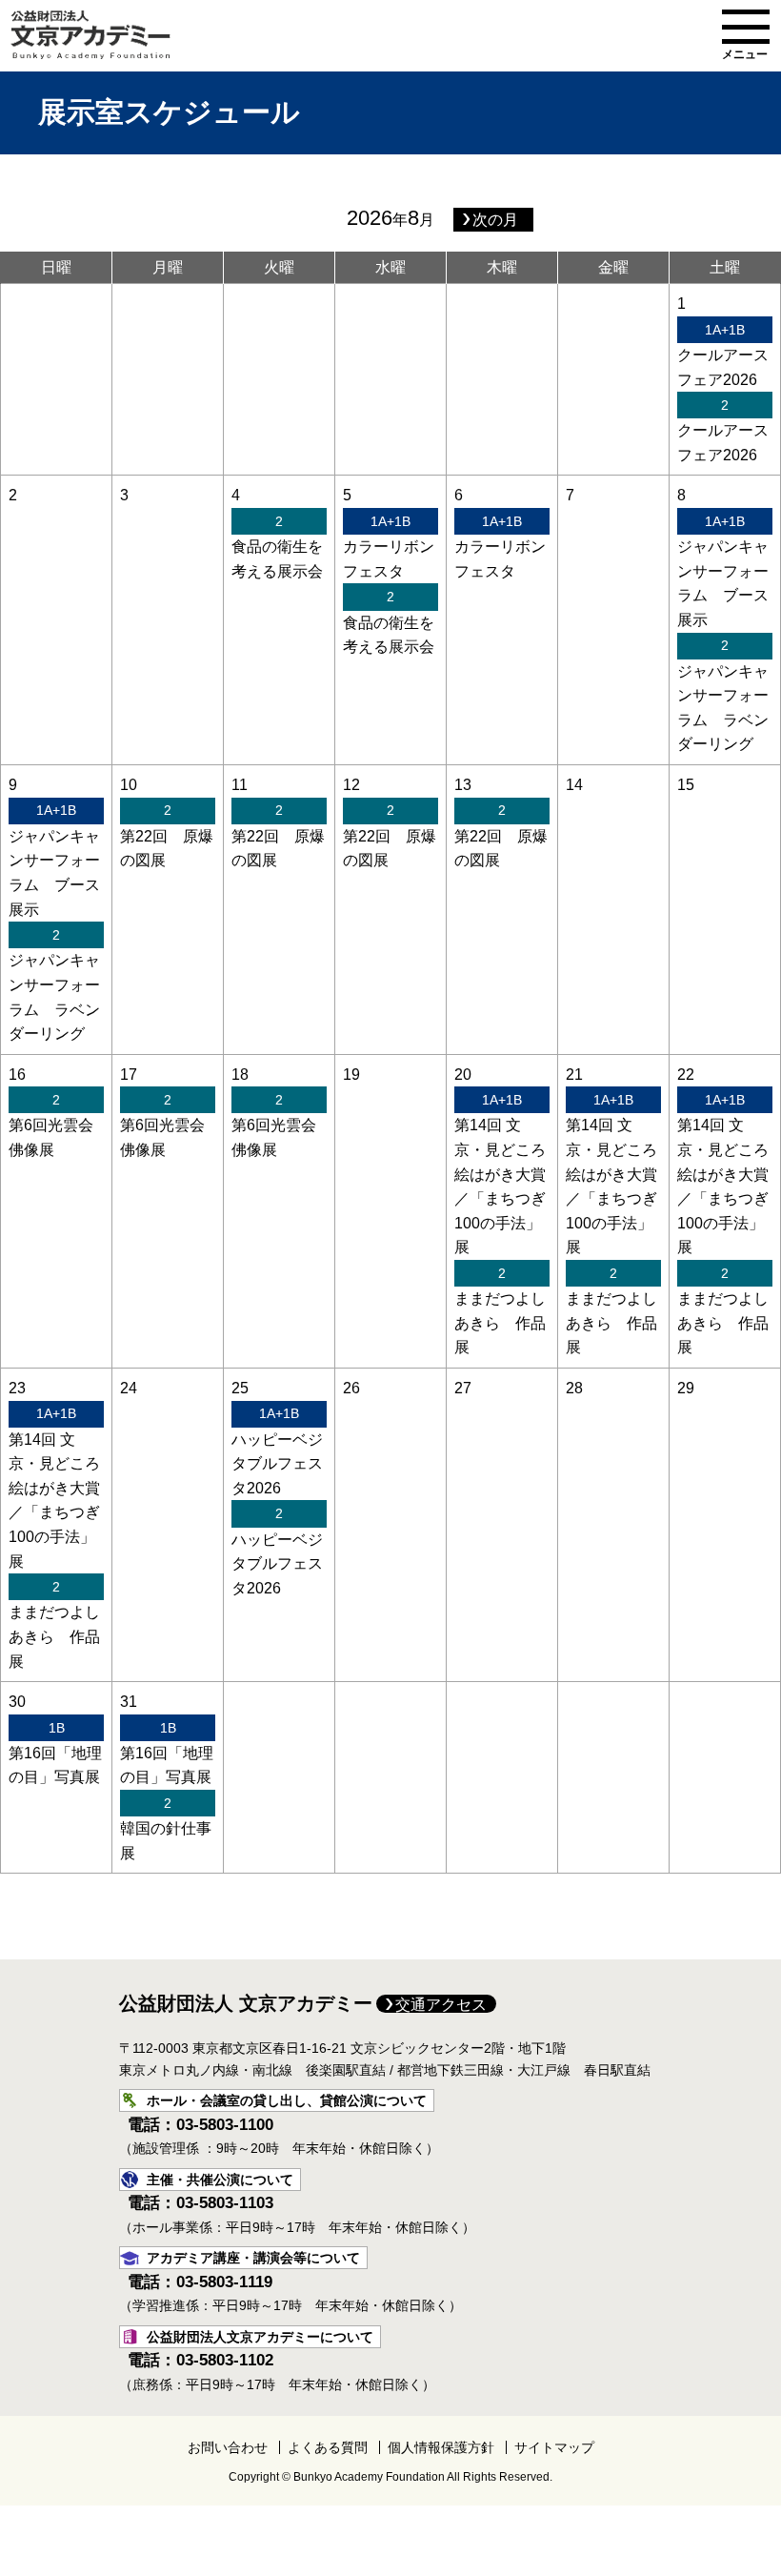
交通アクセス (441, 2005)
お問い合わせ (228, 2447)
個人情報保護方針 (441, 2447)
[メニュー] (746, 27)
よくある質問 (328, 2447)
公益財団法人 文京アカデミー (246, 2003)
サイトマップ (554, 2447)
